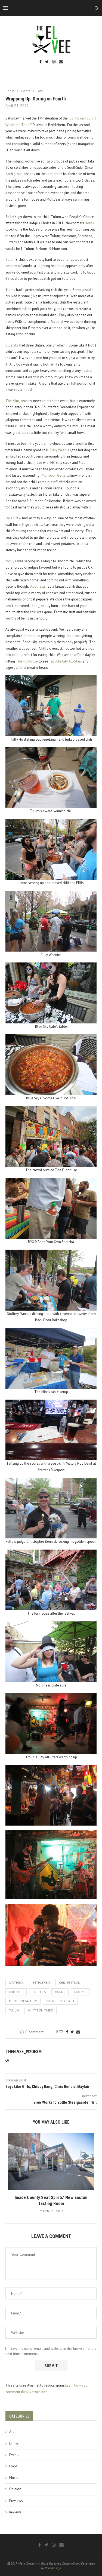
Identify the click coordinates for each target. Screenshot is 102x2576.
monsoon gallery (23, 2001)
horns (60, 1992)
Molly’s (11, 561)
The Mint (12, 401)
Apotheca (38, 586)
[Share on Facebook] (67, 2032)
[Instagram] (54, 62)
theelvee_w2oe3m (24, 2052)
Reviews (15, 2512)
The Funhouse (27, 661)
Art (11, 2432)
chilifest (16, 1992)
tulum (14, 2010)
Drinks (14, 2443)
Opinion (15, 2489)
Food (13, 2466)
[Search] (97, 8)
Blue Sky (12, 345)
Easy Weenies (61, 450)
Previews (16, 2501)
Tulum (10, 260)
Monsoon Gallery (55, 475)
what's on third (41, 2010)
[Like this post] (61, 2032)
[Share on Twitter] (72, 2032)
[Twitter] (47, 62)
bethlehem (41, 1983)
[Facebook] (41, 62)
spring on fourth (60, 2001)
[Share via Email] (78, 2032)
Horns (89, 223)
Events (14, 2455)
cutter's (39, 1992)
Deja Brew (13, 518)
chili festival (69, 1983)
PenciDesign (53, 2568)
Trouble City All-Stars (65, 661)
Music (14, 2478)
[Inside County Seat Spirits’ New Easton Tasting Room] (51, 2161)
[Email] (61, 62)
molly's (80, 1992)
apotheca (16, 1983)
